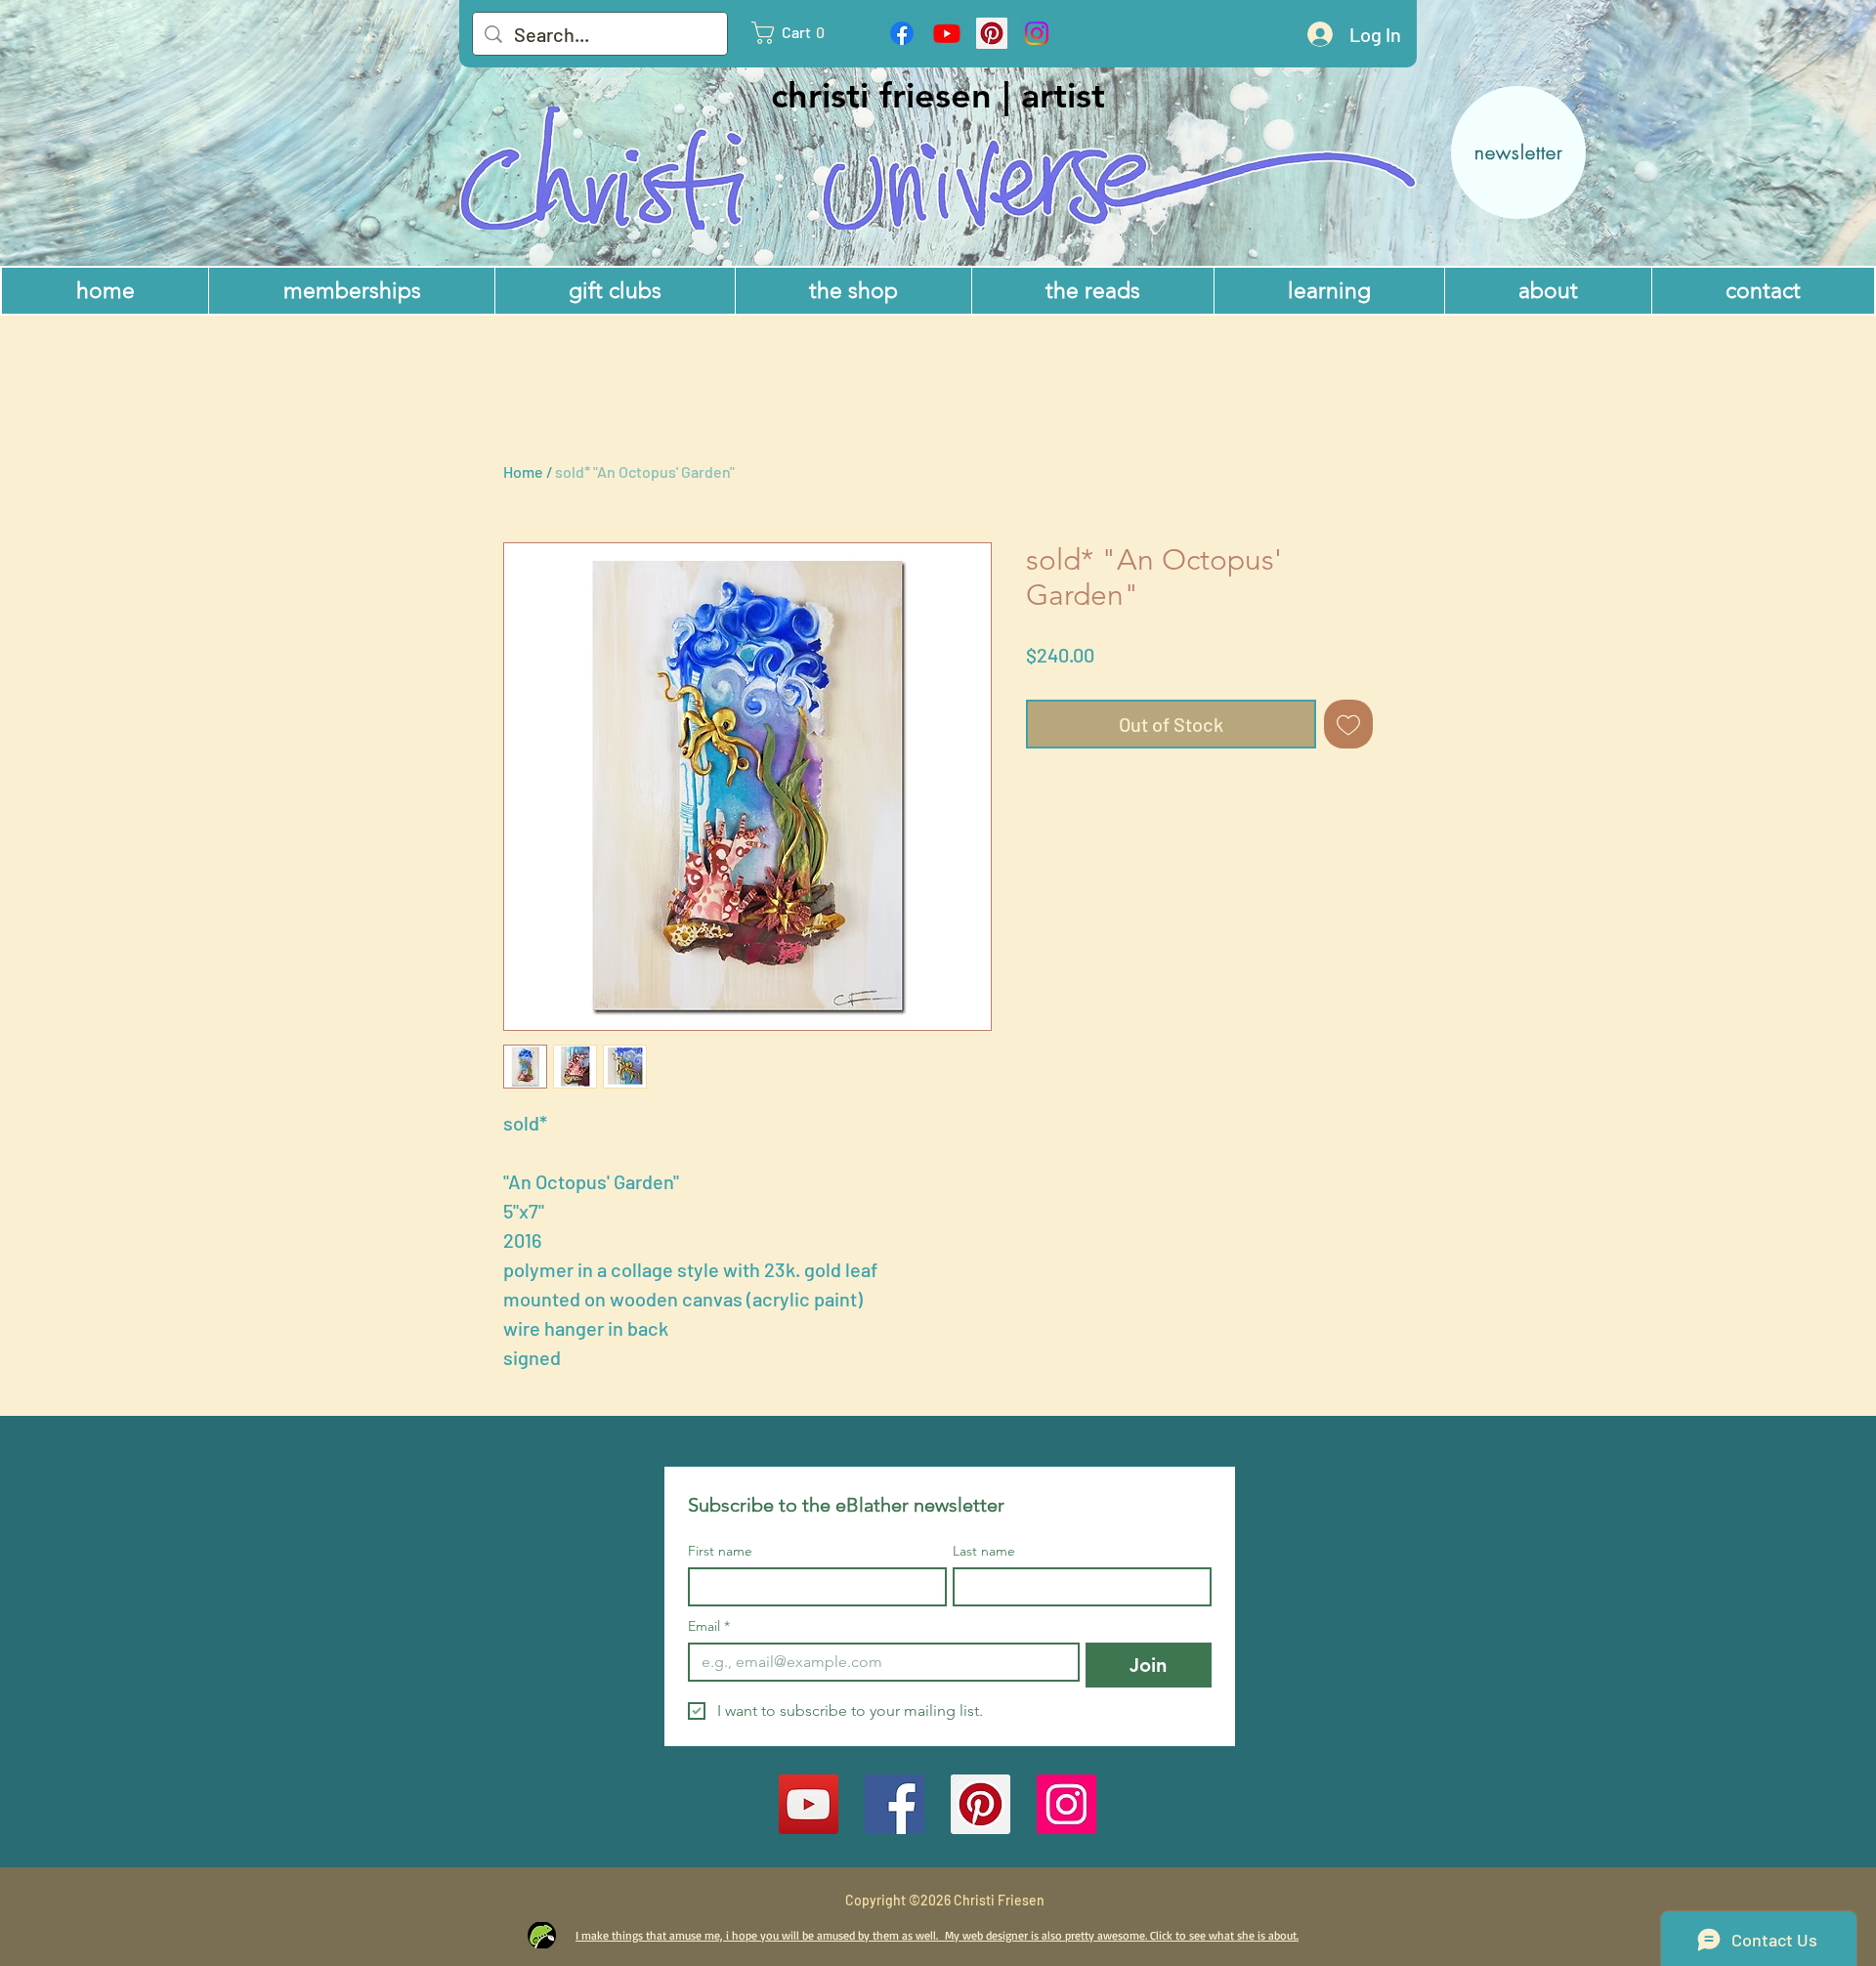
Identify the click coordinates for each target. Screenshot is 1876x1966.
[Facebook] (902, 33)
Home (523, 471)
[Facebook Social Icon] (895, 1804)
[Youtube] (947, 33)
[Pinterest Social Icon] (992, 33)
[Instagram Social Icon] (1066, 1804)
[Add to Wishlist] (1348, 724)
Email (709, 1626)
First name (720, 1551)
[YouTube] (809, 1804)
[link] (797, 33)
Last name (984, 1551)
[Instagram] (1037, 33)
